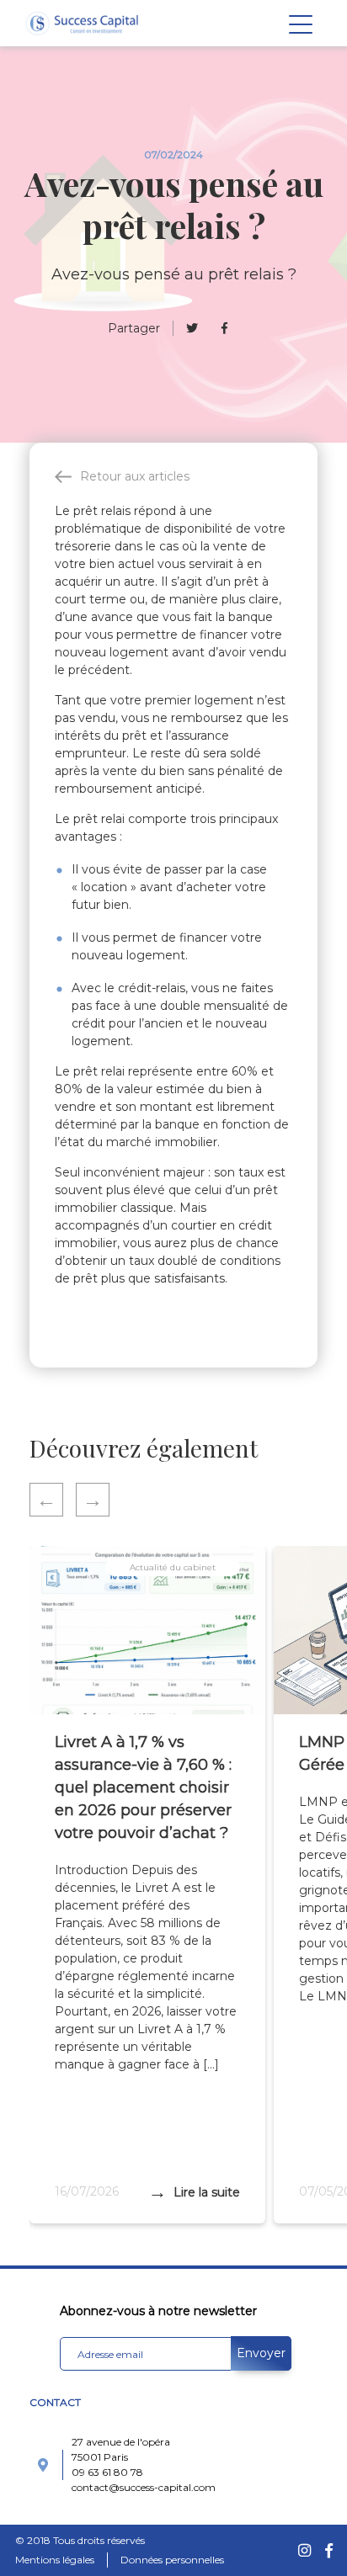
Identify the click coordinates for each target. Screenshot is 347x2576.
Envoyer (261, 2353)
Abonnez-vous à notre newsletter (158, 2311)
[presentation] (53, 1500)
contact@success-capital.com (144, 2487)
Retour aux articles (135, 476)
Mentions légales (55, 2560)
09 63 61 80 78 (107, 2472)
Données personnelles (172, 2560)
